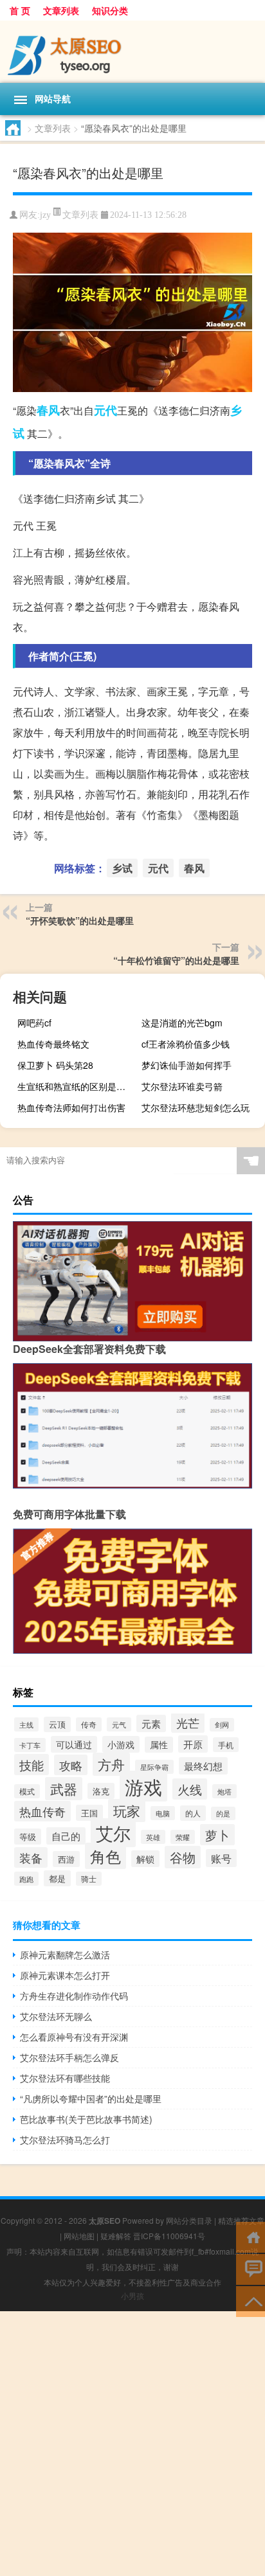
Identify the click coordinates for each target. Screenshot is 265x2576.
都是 (57, 1878)
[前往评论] (251, 2268)
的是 (223, 1813)
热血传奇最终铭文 (53, 1044)
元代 (105, 410)
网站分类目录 (189, 2220)
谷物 (183, 1857)
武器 (64, 1789)
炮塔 (224, 1791)
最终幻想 (203, 1766)
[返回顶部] (251, 2301)
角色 (105, 1856)
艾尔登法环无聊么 (56, 2016)
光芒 (188, 1723)
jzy (45, 215)
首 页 (20, 10)
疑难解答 (116, 2236)
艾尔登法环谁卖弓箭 (182, 1086)
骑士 (89, 1879)
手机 (226, 1745)
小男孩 (132, 2295)
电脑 (163, 1813)
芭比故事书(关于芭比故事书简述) (86, 2119)
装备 (31, 1857)
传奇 (89, 1724)
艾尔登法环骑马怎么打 (65, 2140)
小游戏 (121, 1744)
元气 (119, 1724)
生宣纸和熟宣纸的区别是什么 (76, 1086)
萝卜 (217, 1835)
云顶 (57, 1724)
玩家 (127, 1811)
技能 (32, 1765)
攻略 (71, 1765)
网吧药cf (34, 1023)
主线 (26, 1724)
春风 (48, 410)
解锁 (145, 1859)
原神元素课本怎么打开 (65, 1975)
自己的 (66, 1836)
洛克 (101, 1791)
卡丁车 (30, 1745)
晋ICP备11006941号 (169, 2236)
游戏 (143, 1786)
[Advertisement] (132, 2444)
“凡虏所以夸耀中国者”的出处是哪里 (91, 2098)
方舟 (111, 1764)
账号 (221, 1858)
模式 (27, 1791)
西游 (66, 1859)
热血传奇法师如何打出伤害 (71, 1107)
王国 (89, 1813)
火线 (190, 1789)
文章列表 (61, 10)
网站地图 (79, 2236)
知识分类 (110, 10)
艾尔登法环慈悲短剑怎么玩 (196, 1107)
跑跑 (26, 1879)
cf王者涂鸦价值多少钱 (186, 1044)
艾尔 (113, 1833)
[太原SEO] (132, 52)
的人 (193, 1813)
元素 (151, 1723)
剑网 (222, 1725)
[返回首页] (251, 2236)
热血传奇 (42, 1811)
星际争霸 (154, 1767)
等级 (28, 1837)
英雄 (153, 1837)
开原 (193, 1744)
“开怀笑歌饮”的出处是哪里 (80, 920)
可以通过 (74, 1744)
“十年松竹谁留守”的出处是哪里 (176, 960)
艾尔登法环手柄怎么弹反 (69, 2057)
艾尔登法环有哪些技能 (65, 2078)
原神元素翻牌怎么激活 (65, 1954)
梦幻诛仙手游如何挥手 (187, 1065)
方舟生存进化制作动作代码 (74, 1996)
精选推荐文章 (241, 2220)
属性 (159, 1745)
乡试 (122, 868)
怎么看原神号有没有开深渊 (74, 2037)
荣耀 (183, 1837)
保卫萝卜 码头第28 (55, 1065)
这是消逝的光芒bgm (182, 1023)
